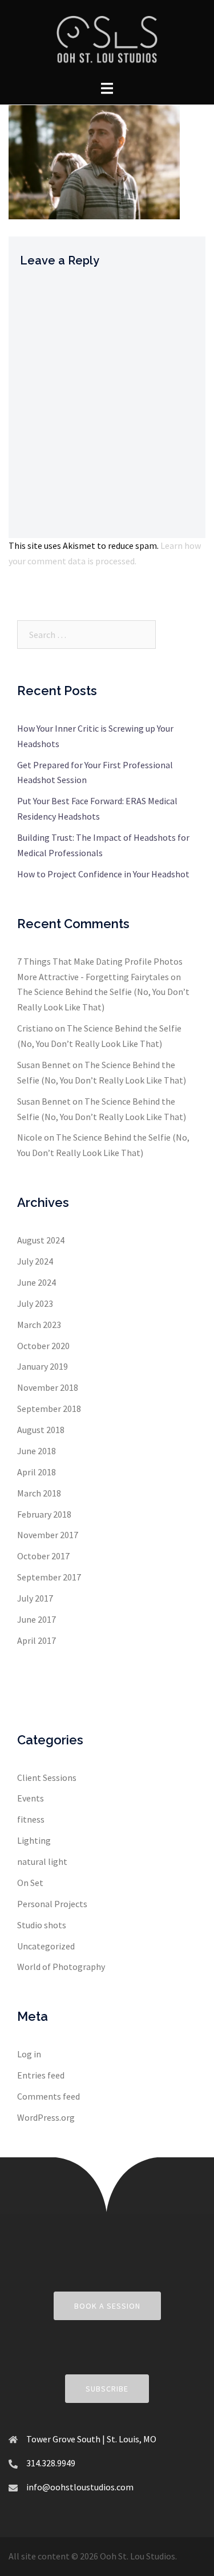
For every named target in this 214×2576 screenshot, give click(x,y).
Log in (29, 2054)
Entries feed (41, 2075)
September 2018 (49, 1409)
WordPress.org (46, 2117)
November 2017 (48, 1535)
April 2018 (37, 1472)
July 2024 (35, 1261)
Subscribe (107, 2389)
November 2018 (48, 1387)
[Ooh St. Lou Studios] (107, 39)
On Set (30, 1883)
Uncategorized (46, 1946)
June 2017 (37, 1619)
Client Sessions (47, 1777)
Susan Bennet (44, 1065)
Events (31, 1798)
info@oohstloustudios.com (80, 2487)
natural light (42, 1861)
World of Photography (61, 1967)
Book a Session (107, 2306)
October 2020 (43, 1346)
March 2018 (39, 1493)
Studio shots (42, 1925)
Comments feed (49, 2096)
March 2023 (39, 1325)
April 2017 (37, 1640)
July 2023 (35, 1303)
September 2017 (49, 1577)
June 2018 (37, 1451)
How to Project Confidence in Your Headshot (103, 874)
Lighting (34, 1840)
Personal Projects (52, 1904)
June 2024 (37, 1282)
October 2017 (43, 1556)
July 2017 (35, 1598)
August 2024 (41, 1240)
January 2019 (43, 1366)
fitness (31, 1819)
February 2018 (44, 1514)
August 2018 (41, 1430)
